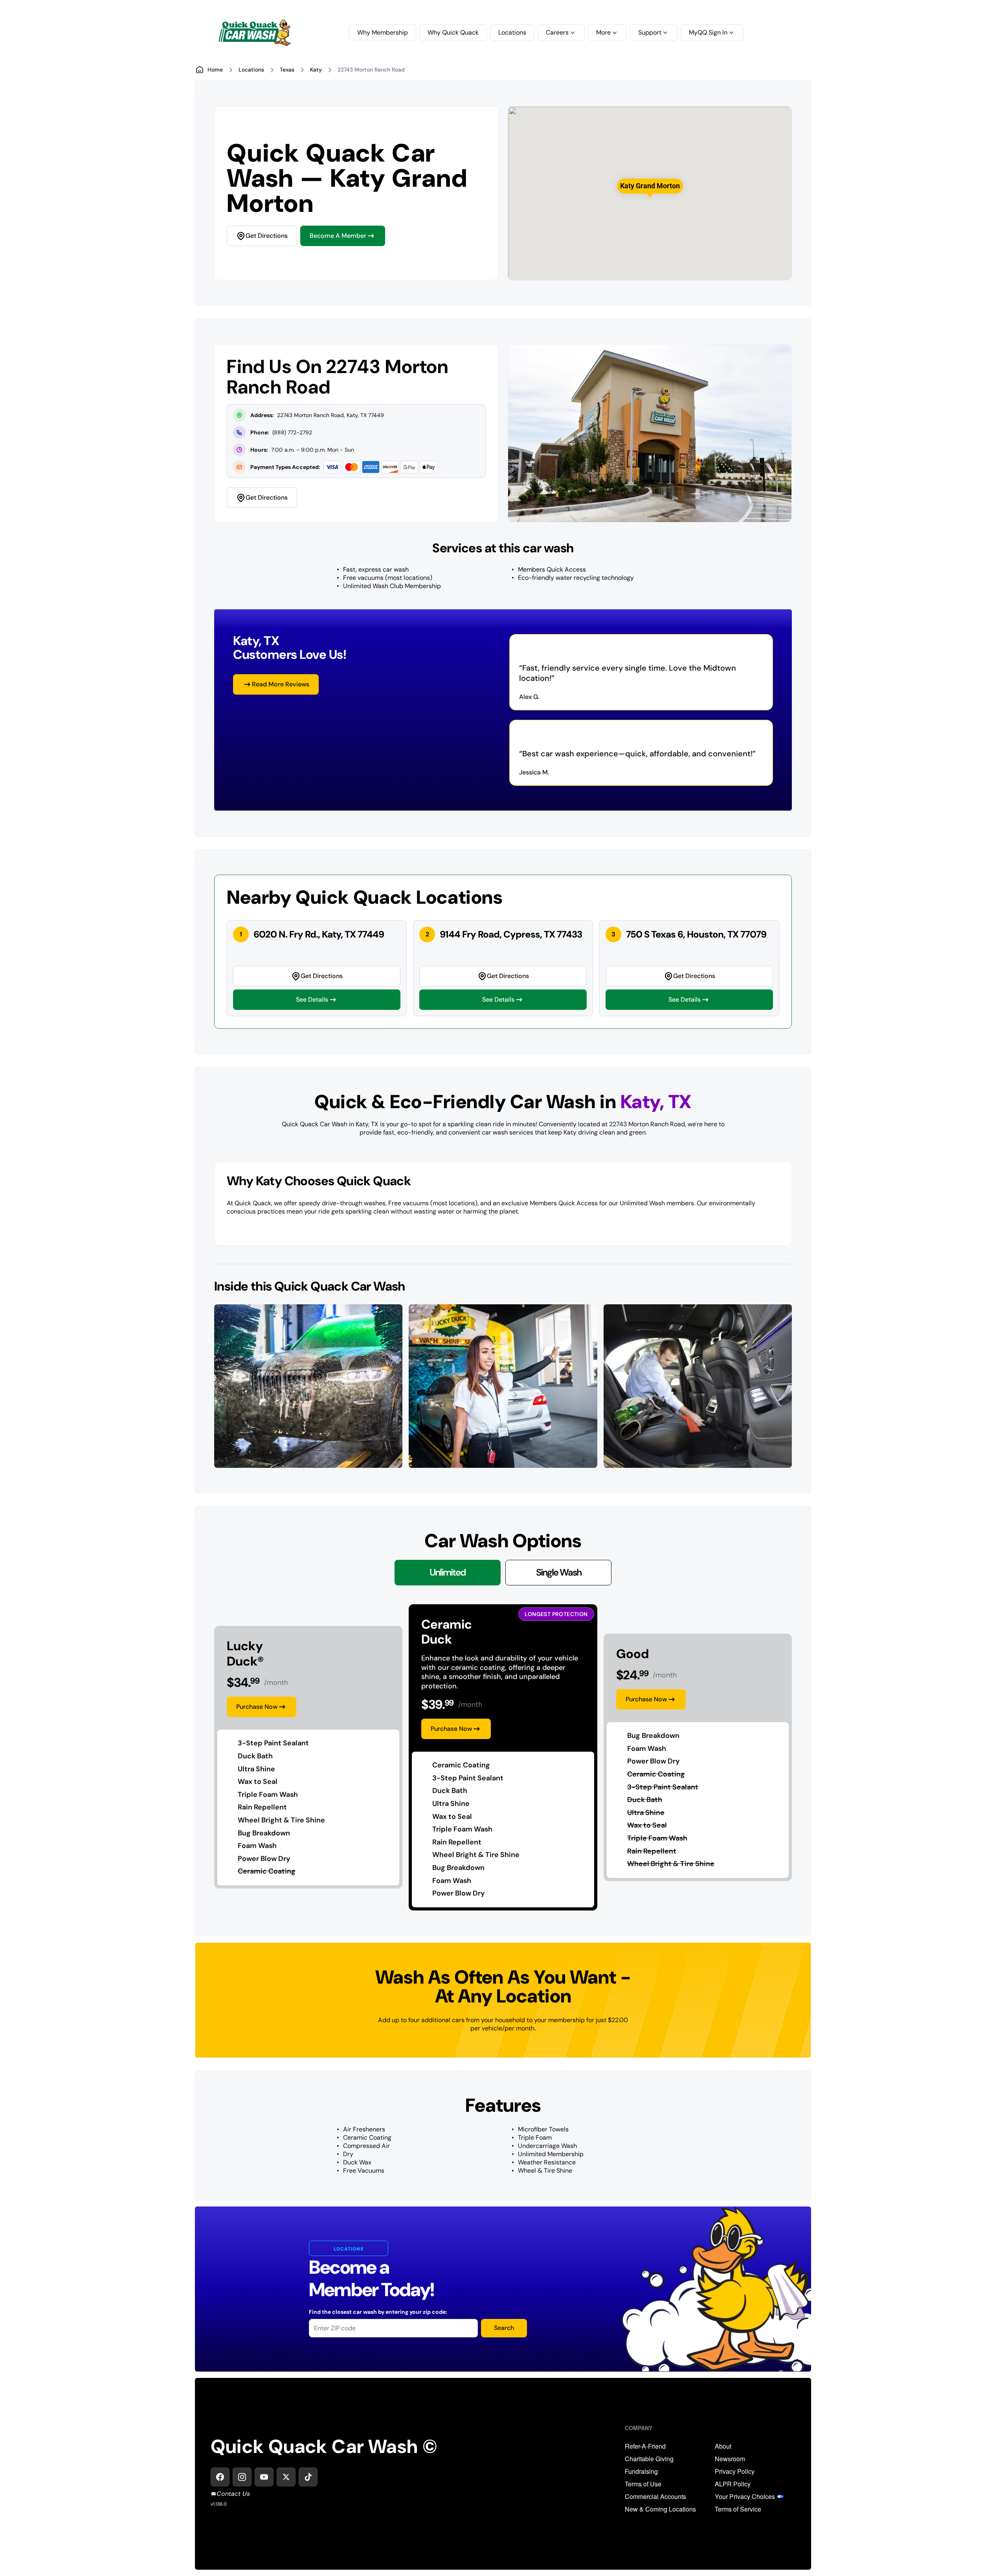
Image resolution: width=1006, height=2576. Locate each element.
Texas (287, 70)
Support (650, 32)
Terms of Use (643, 2484)
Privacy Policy (735, 2471)
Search (504, 2328)
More (603, 32)
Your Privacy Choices (745, 2497)
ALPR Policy (733, 2484)
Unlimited (448, 1572)
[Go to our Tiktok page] (308, 2477)
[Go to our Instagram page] (242, 2477)
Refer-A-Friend (645, 2446)
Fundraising (641, 2471)
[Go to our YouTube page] (264, 2477)
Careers (557, 32)
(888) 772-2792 (292, 432)
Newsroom (730, 2459)
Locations (512, 32)
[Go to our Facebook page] (220, 2477)
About (723, 2446)
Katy (316, 70)
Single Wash (559, 1572)
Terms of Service (738, 2509)
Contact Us (233, 2494)
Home (215, 70)
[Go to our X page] (286, 2477)
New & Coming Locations (660, 2509)
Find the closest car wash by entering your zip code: (378, 2312)
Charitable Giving (649, 2459)
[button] (650, 186)
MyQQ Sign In (708, 32)
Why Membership (383, 32)
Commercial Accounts (655, 2497)
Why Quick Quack (453, 32)
